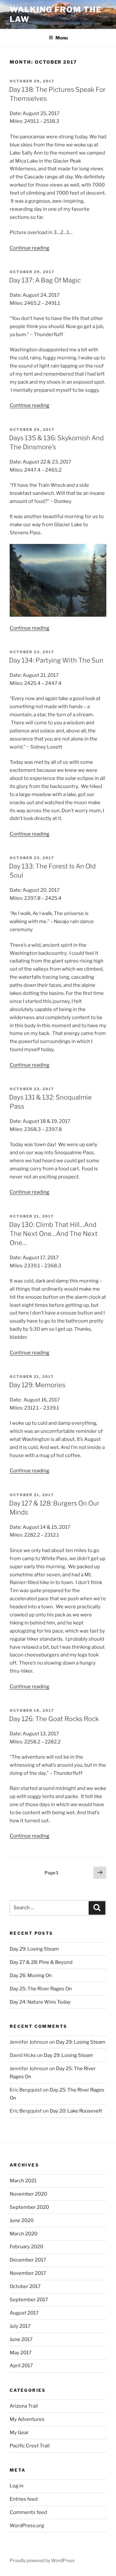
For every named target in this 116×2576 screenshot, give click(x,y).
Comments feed (28, 2512)
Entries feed (24, 2499)
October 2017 (25, 2286)
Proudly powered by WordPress (42, 2560)
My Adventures (27, 2419)
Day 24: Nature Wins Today (40, 2002)
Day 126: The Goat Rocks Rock (54, 1719)
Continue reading (29, 248)
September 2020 (29, 2207)
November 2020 (28, 2194)
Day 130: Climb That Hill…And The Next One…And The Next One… (53, 1234)
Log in (17, 2486)
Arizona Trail (24, 2406)
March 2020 (24, 2234)
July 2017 (20, 2326)
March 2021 (23, 2181)
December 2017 (28, 2260)
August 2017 (24, 2313)
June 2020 (22, 2220)
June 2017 (21, 2339)
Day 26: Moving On (31, 1975)
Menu (62, 38)
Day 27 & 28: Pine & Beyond (41, 1962)
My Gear (19, 2432)
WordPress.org (27, 2526)
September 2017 (29, 2300)
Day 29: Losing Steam (34, 1949)
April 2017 (21, 2366)
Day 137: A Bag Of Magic (45, 280)
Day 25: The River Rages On (41, 1989)
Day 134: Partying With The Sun (56, 660)
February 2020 (26, 2247)
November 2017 (28, 2273)
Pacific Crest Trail (30, 2446)
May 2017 (21, 2353)
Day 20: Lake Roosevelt (76, 2111)
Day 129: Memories (37, 1385)
